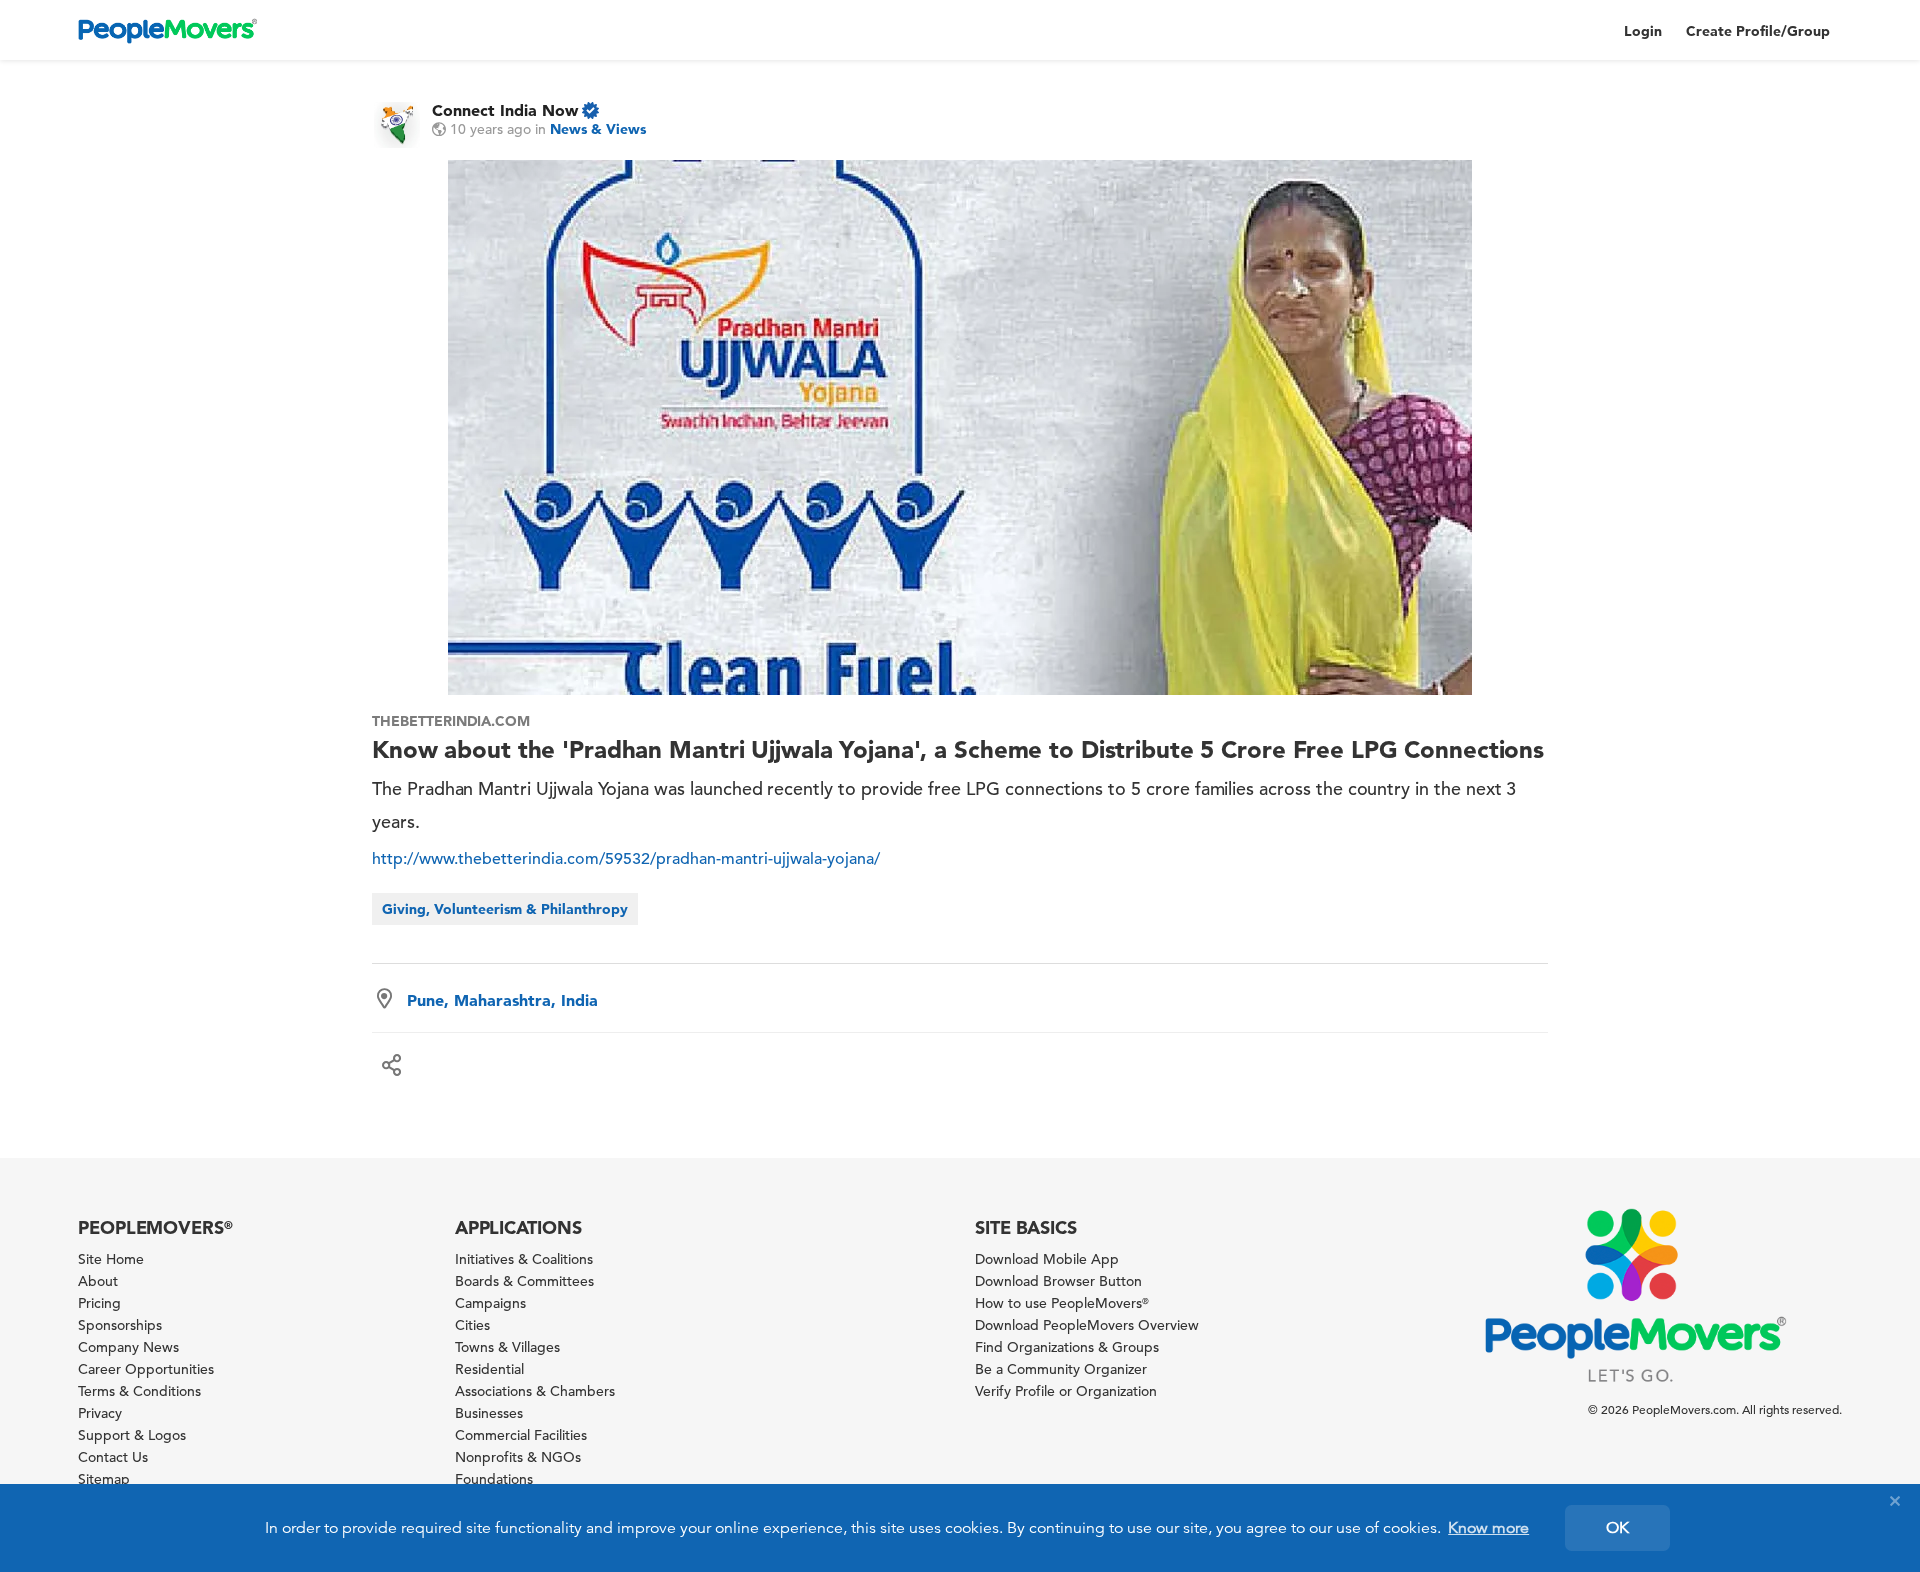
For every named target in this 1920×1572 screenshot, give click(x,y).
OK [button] (1617, 1528)
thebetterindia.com (451, 721)
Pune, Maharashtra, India (502, 1000)
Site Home (111, 1259)
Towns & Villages (507, 1347)
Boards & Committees (524, 1281)
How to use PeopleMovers (1062, 1303)
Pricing (99, 1303)
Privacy (100, 1413)
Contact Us (113, 1457)
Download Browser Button (1058, 1281)
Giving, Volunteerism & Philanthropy (505, 909)
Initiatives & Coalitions (524, 1259)
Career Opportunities (146, 1369)
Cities (472, 1325)
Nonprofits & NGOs (518, 1457)
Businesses (489, 1413)
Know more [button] (1488, 1528)
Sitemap (104, 1479)
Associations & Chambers (535, 1391)
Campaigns (490, 1303)
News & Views (598, 129)
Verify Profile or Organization (1066, 1391)
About (98, 1281)
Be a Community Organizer (1061, 1369)
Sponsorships (120, 1325)
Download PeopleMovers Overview (1087, 1325)
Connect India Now (505, 110)
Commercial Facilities (521, 1435)
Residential (489, 1369)
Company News (128, 1347)
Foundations (494, 1479)
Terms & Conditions (139, 1391)
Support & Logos (132, 1435)
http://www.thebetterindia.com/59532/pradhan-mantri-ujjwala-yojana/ (626, 859)
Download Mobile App (1047, 1259)
